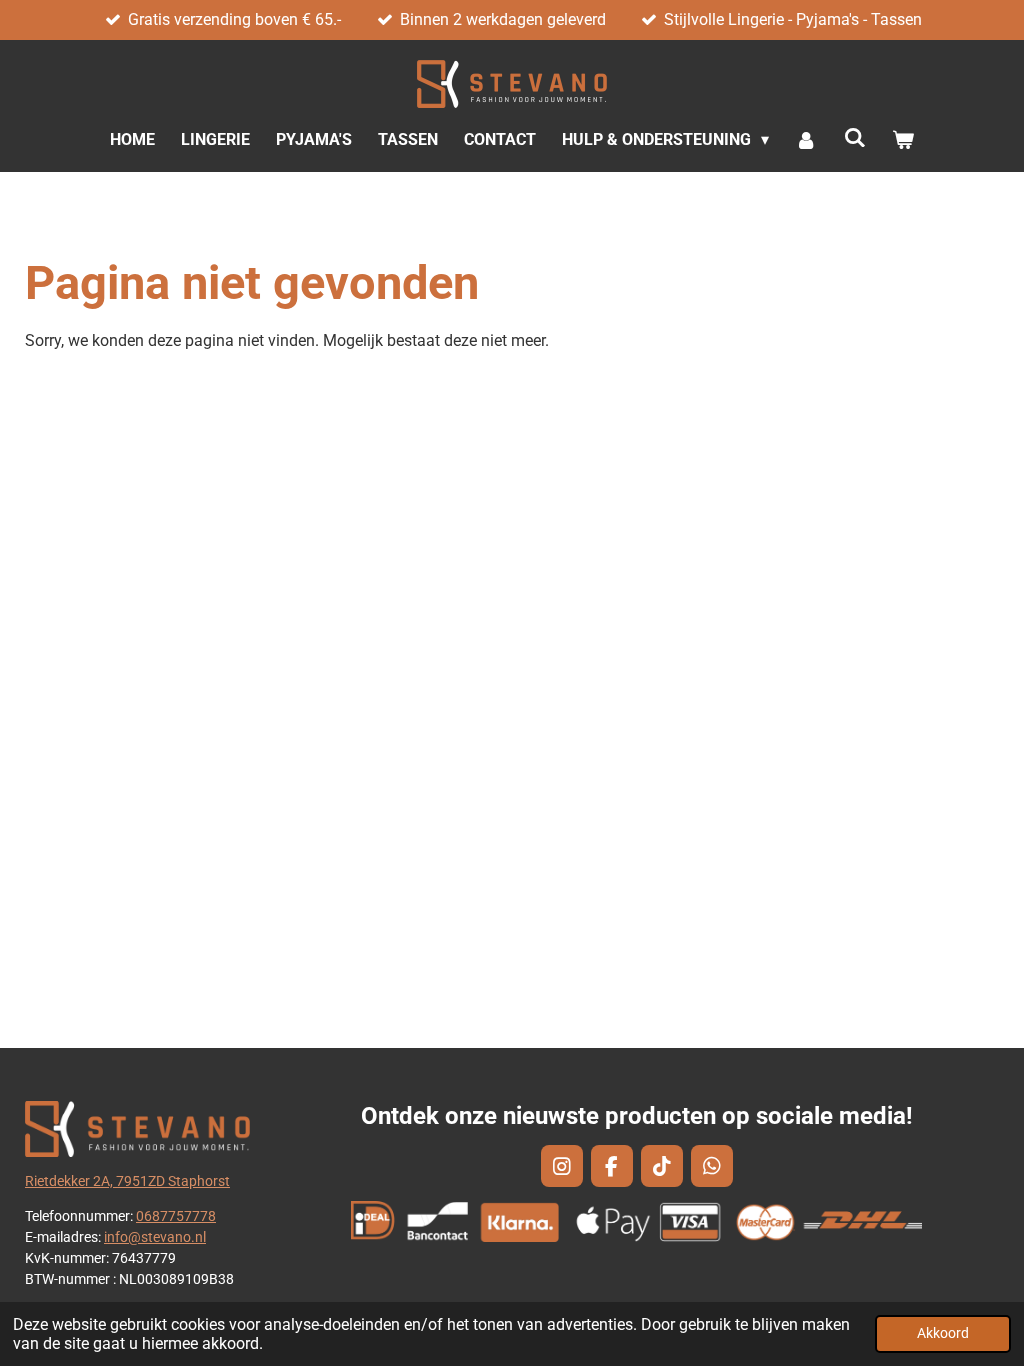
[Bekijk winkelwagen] (903, 140)
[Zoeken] (855, 137)
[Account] (806, 140)
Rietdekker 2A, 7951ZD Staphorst (127, 1181)
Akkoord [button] (943, 1333)
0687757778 (176, 1216)
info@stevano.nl (155, 1237)
